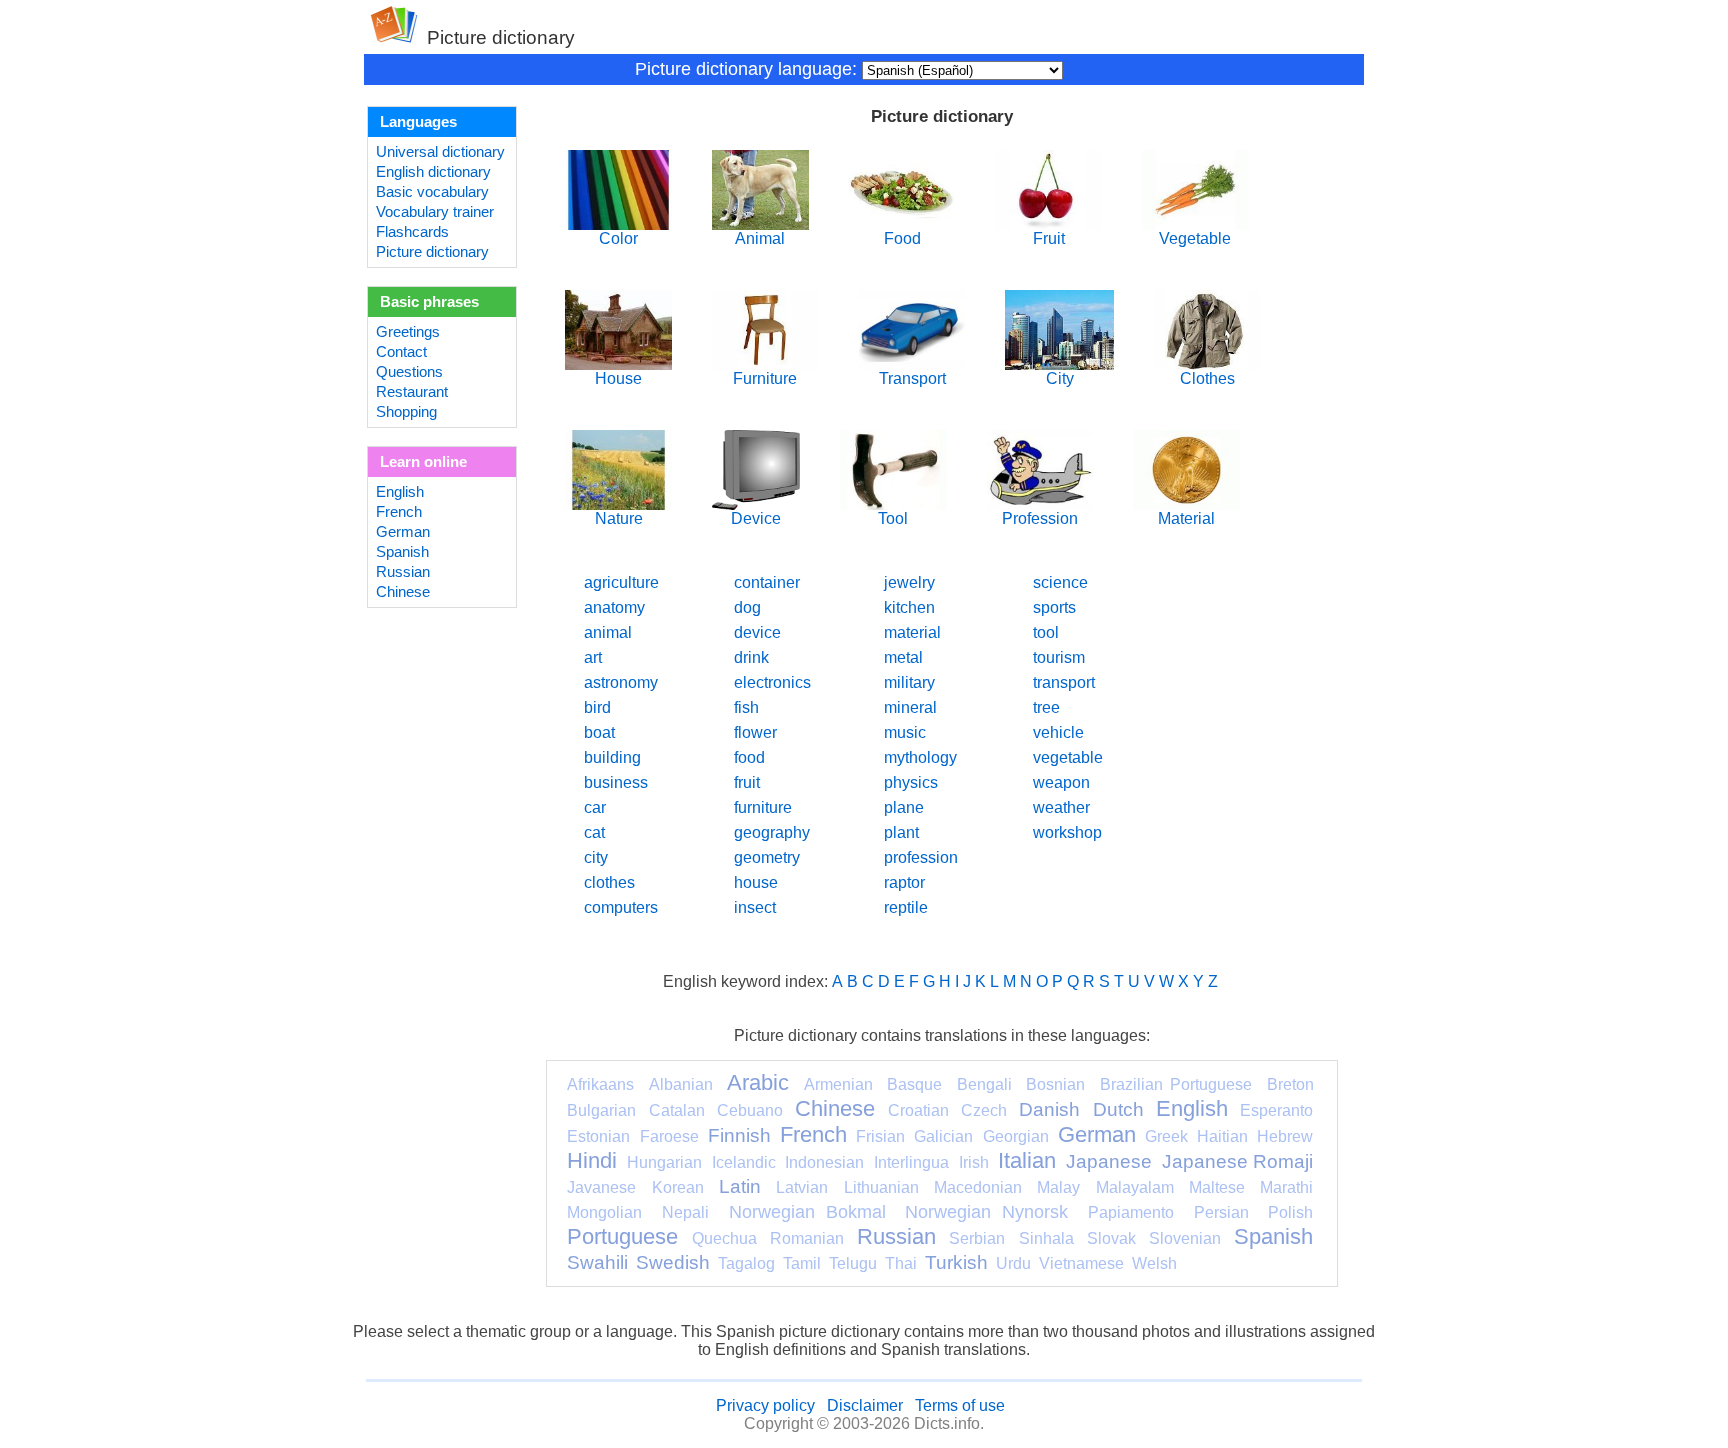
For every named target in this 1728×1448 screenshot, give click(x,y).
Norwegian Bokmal (807, 1212)
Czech (984, 1110)
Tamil (802, 1263)
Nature (619, 518)
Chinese (403, 592)
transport (1064, 682)
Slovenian (1185, 1238)
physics (911, 782)
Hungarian (664, 1162)
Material (1186, 518)
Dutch (1118, 1109)
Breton (1290, 1084)
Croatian (918, 1110)
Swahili (597, 1262)
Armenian (838, 1084)
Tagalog (746, 1263)
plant (901, 832)
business (616, 782)
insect (755, 907)
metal (903, 657)
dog (747, 607)
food (749, 757)
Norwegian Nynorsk (986, 1212)
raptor (904, 882)
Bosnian (1055, 1084)
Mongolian (604, 1212)
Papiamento (1131, 1212)
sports (1054, 607)
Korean (678, 1187)
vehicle (1058, 732)
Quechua (724, 1238)
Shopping (406, 412)
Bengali (984, 1084)
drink (751, 657)
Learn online (423, 462)
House (618, 378)
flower (755, 732)
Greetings (408, 332)
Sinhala (1046, 1238)
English (400, 492)
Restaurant (412, 392)
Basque (914, 1084)
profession (921, 857)
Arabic (758, 1082)
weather (1061, 807)
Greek (1166, 1136)
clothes (609, 882)
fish (746, 707)
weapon (1061, 782)
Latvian (802, 1187)
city (596, 857)
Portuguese (622, 1236)
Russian (403, 572)
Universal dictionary (440, 152)
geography (772, 832)
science (1060, 582)
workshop (1067, 832)
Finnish (739, 1135)
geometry (767, 857)
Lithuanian (881, 1187)
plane (904, 807)
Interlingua (911, 1162)
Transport (912, 378)
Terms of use (960, 1405)
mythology (920, 757)
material (912, 632)
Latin (740, 1186)
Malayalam (1135, 1187)
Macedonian (978, 1187)
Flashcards (412, 232)
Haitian (1222, 1136)
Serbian (977, 1238)
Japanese (1109, 1161)
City (1060, 378)
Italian (1027, 1160)
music (905, 732)
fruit (747, 782)
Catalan (677, 1110)
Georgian (1016, 1136)
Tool (893, 518)
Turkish (956, 1262)
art (593, 657)
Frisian (880, 1136)
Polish (1290, 1212)
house (756, 882)
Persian (1221, 1212)
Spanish (402, 552)
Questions (409, 372)
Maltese (1217, 1187)
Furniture (765, 378)
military (909, 682)
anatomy (614, 607)
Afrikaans (600, 1084)
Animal (760, 238)
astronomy (621, 682)
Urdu (1013, 1263)
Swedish (673, 1262)
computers (621, 907)
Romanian (807, 1238)
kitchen (909, 607)
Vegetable (1195, 238)
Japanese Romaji (1238, 1161)
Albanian (681, 1084)
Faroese (669, 1136)
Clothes (1207, 378)
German (403, 532)
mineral (910, 707)
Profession (1040, 518)
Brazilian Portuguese (1176, 1084)
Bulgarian (601, 1110)
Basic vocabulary (432, 192)
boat (599, 732)
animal (608, 632)
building (612, 757)
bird (597, 707)
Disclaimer (865, 1405)
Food (902, 238)
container (767, 582)
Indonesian (824, 1162)
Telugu (853, 1263)
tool (1046, 632)
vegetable (1068, 757)
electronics (772, 682)
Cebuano (750, 1110)
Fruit (1049, 238)
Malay (1058, 1187)
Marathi (1286, 1187)
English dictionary (433, 172)
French (399, 512)
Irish (974, 1162)
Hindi (592, 1160)
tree (1046, 707)
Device (756, 518)
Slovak (1111, 1238)
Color (618, 238)
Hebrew (1285, 1136)
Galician (943, 1136)
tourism (1059, 657)
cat (594, 832)
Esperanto (1276, 1110)
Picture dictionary (432, 252)
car (595, 807)
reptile (906, 907)
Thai (901, 1263)
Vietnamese (1081, 1263)
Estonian (598, 1136)
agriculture (621, 582)
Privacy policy (765, 1405)
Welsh (1154, 1263)
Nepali (685, 1212)
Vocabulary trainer (435, 212)
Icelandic (744, 1162)
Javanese (601, 1187)
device (757, 632)
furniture (763, 807)
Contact (401, 352)
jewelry (909, 582)
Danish (1049, 1109)
